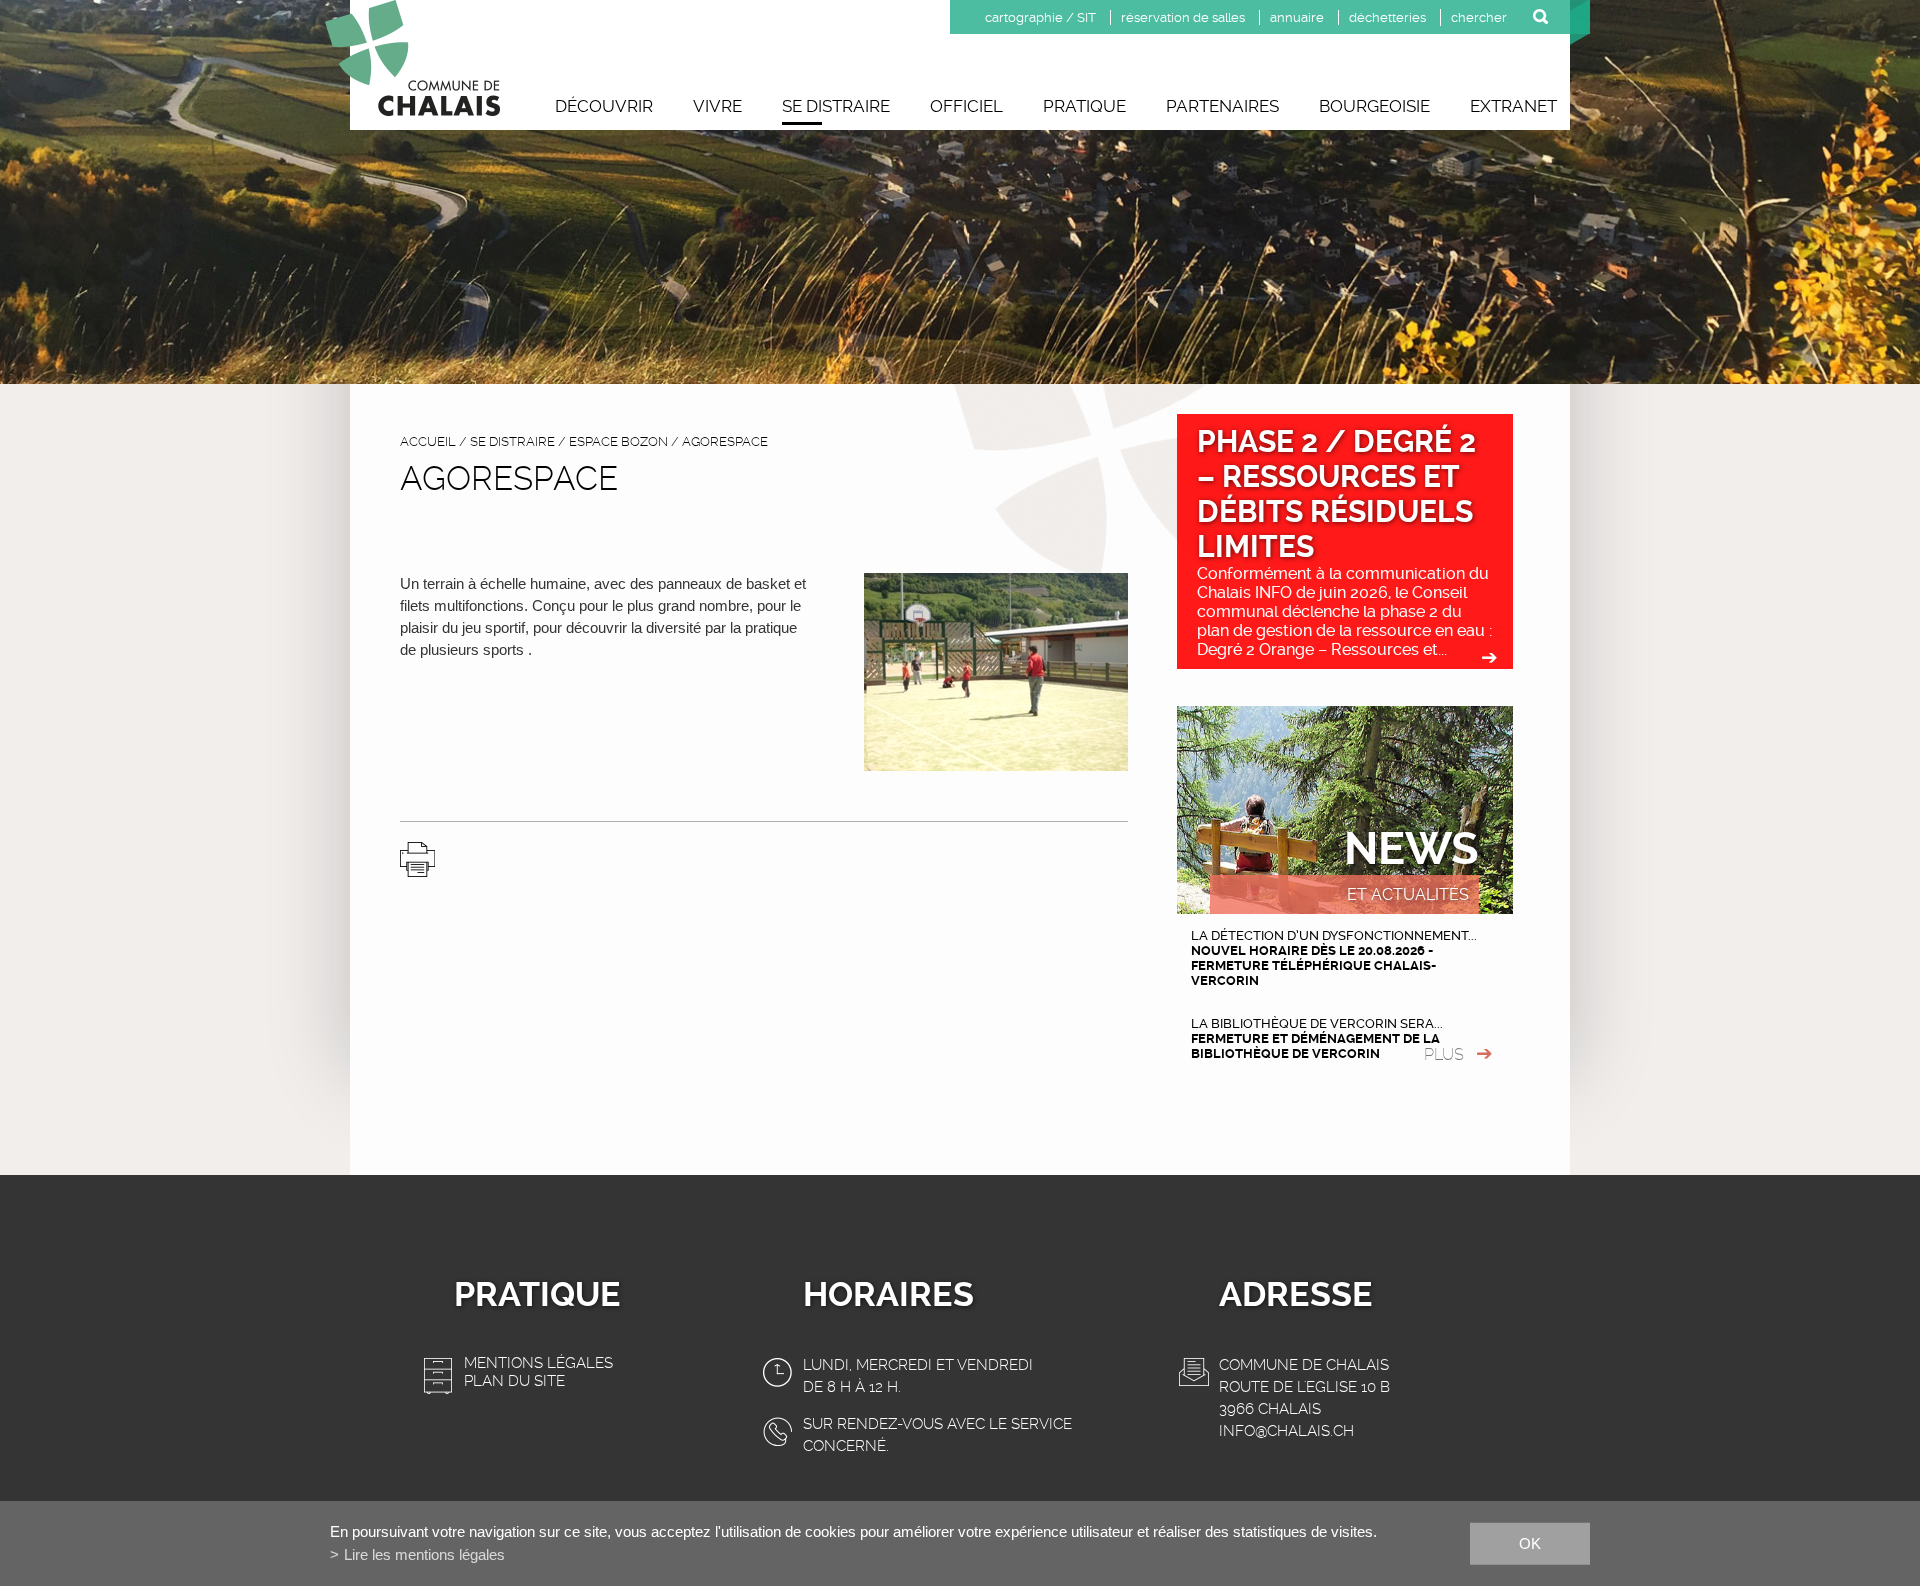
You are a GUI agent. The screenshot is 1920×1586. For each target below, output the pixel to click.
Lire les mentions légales (424, 1554)
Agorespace (725, 441)
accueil (428, 441)
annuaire (1297, 17)
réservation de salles (1183, 17)
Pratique (1084, 106)
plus (1444, 1054)
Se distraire (836, 106)
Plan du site (514, 1381)
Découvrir (604, 106)
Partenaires (1222, 106)
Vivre (717, 106)
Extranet (1513, 106)
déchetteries (1387, 17)
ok (1530, 1542)
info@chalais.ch (1286, 1431)
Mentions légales (538, 1363)
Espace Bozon (618, 441)
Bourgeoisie (1374, 106)
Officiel (966, 106)
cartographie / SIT (1040, 17)
